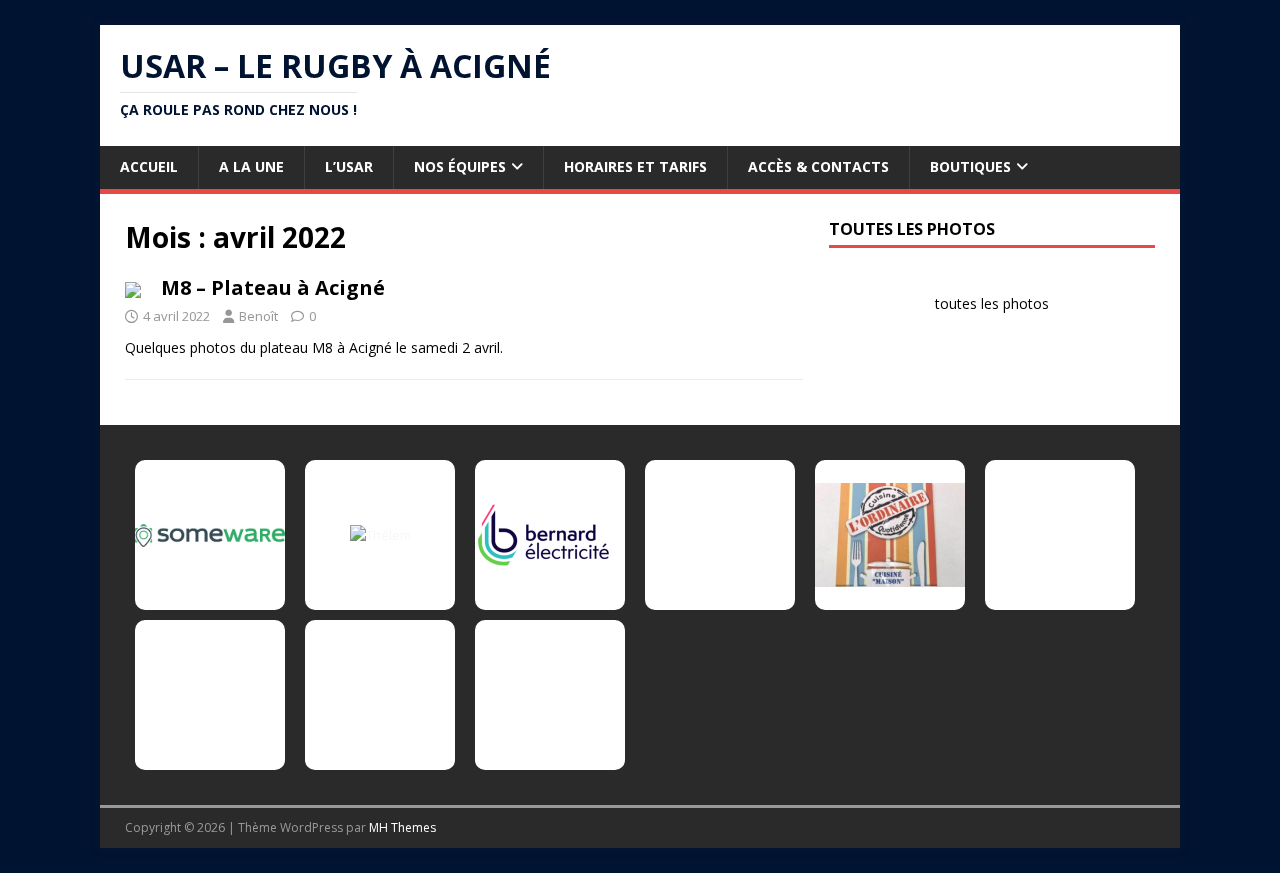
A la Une (251, 166)
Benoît (258, 316)
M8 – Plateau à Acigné (273, 287)
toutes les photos (992, 303)
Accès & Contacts (818, 166)
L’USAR (349, 166)
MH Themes (402, 827)
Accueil (149, 166)
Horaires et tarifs (635, 166)
